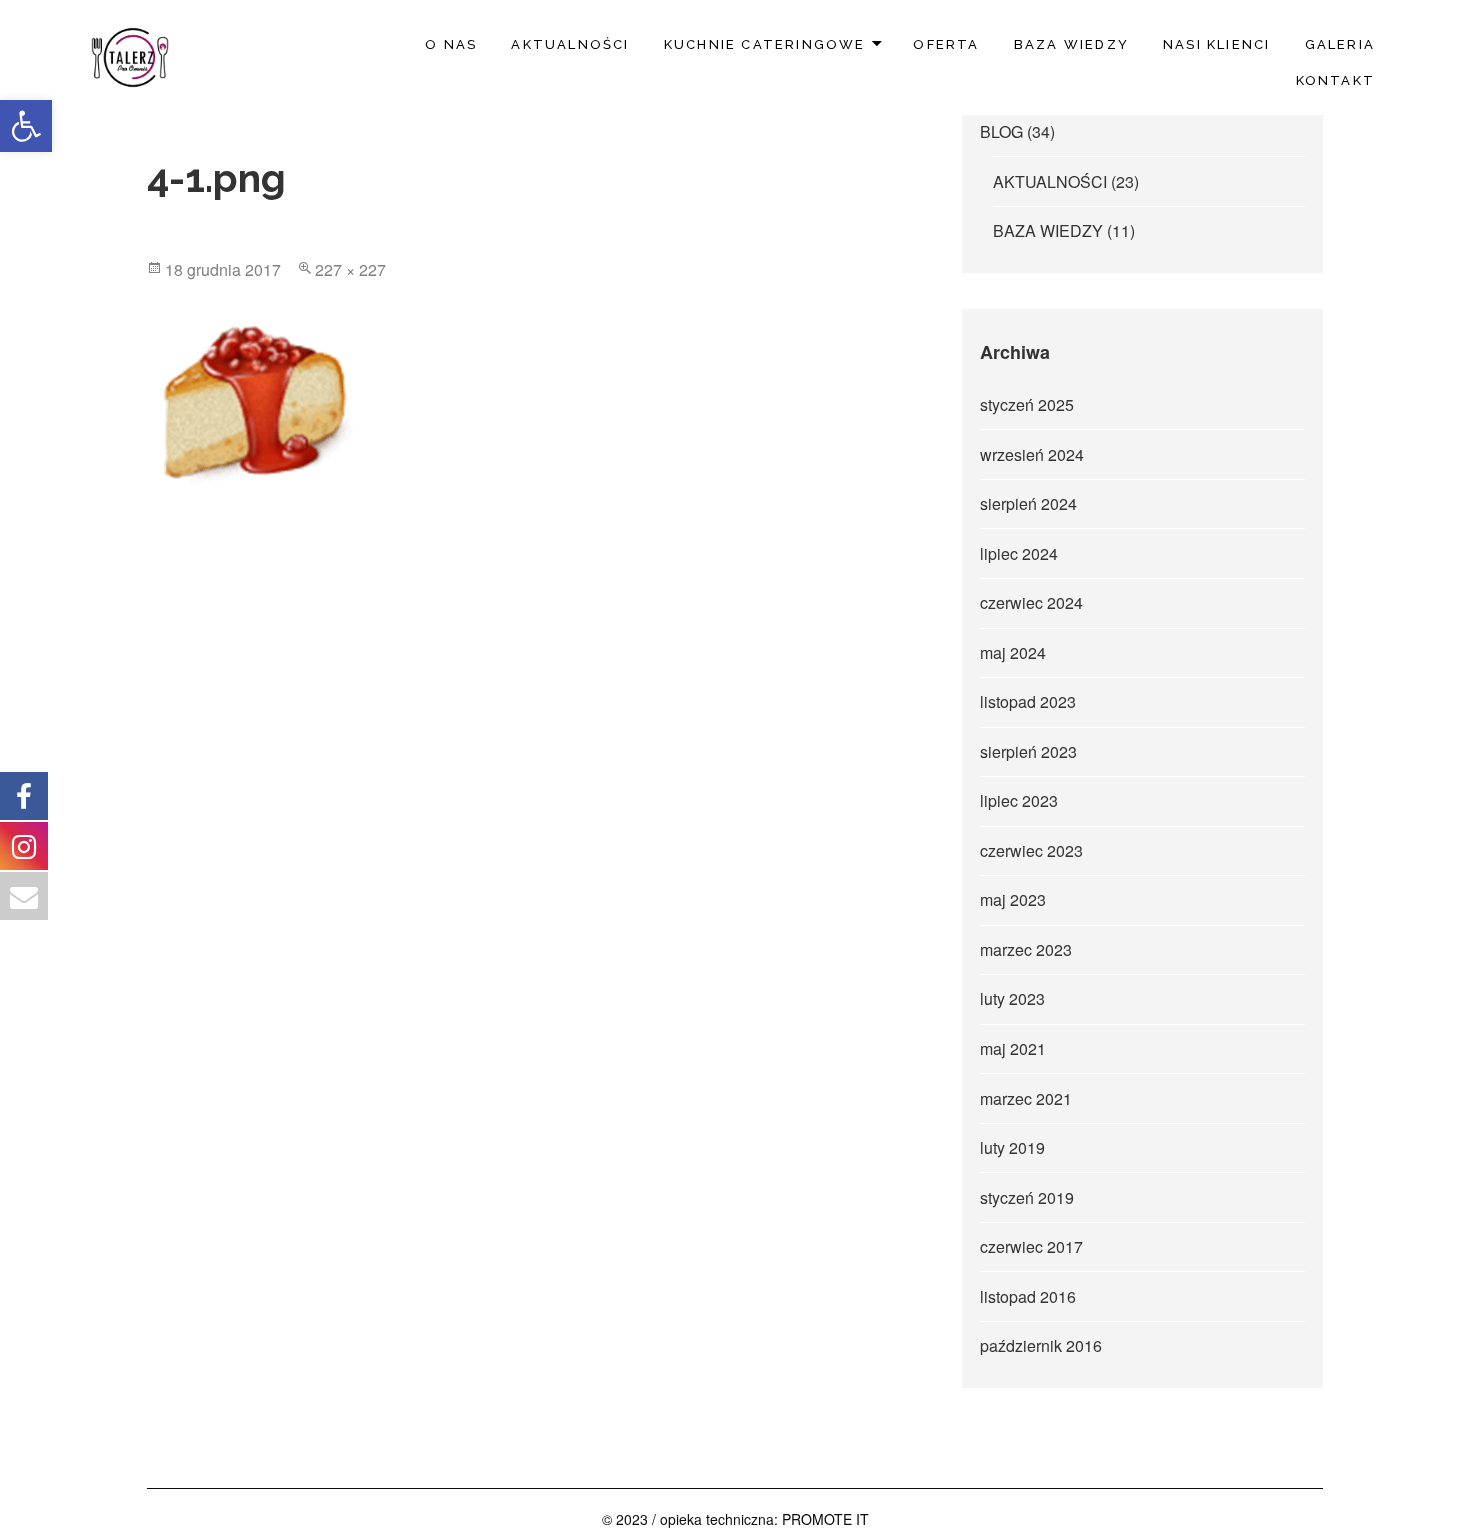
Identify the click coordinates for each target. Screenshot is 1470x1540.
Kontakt (1335, 80)
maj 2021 (1013, 1048)
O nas (451, 44)
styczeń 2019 (1027, 1197)
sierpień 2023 (1028, 751)
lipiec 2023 (1019, 800)
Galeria (1340, 44)
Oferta (946, 44)
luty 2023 (1012, 998)
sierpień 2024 (1028, 503)
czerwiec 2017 (1031, 1246)
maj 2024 (1013, 652)
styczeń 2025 (1027, 404)
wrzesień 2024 (1032, 454)
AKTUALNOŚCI (570, 44)
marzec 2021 (1026, 1098)
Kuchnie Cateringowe (765, 44)
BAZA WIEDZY (1071, 44)
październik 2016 (1041, 1345)
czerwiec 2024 (1031, 602)
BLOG (1001, 131)
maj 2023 (1013, 899)
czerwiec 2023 (1031, 850)
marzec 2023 (1026, 949)
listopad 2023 (1028, 701)
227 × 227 (350, 269)
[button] (26, 126)
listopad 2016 (1028, 1296)
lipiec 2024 (1019, 553)
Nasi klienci (1217, 44)
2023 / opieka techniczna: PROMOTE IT (742, 1519)
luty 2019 (1012, 1147)
